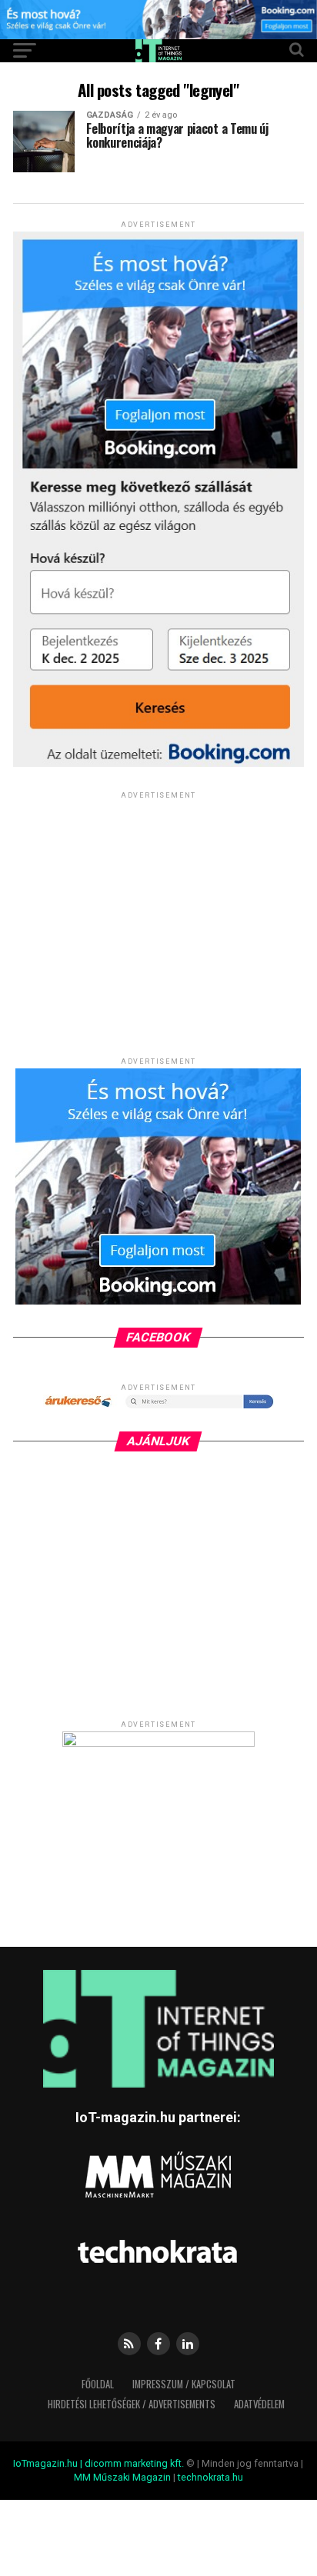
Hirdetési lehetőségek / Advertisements (132, 2404)
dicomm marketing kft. (134, 2463)
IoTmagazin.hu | (49, 2463)
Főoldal (98, 2384)
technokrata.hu (210, 2477)
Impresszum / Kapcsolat (184, 2384)
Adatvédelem (259, 2404)
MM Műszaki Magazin (122, 2477)
